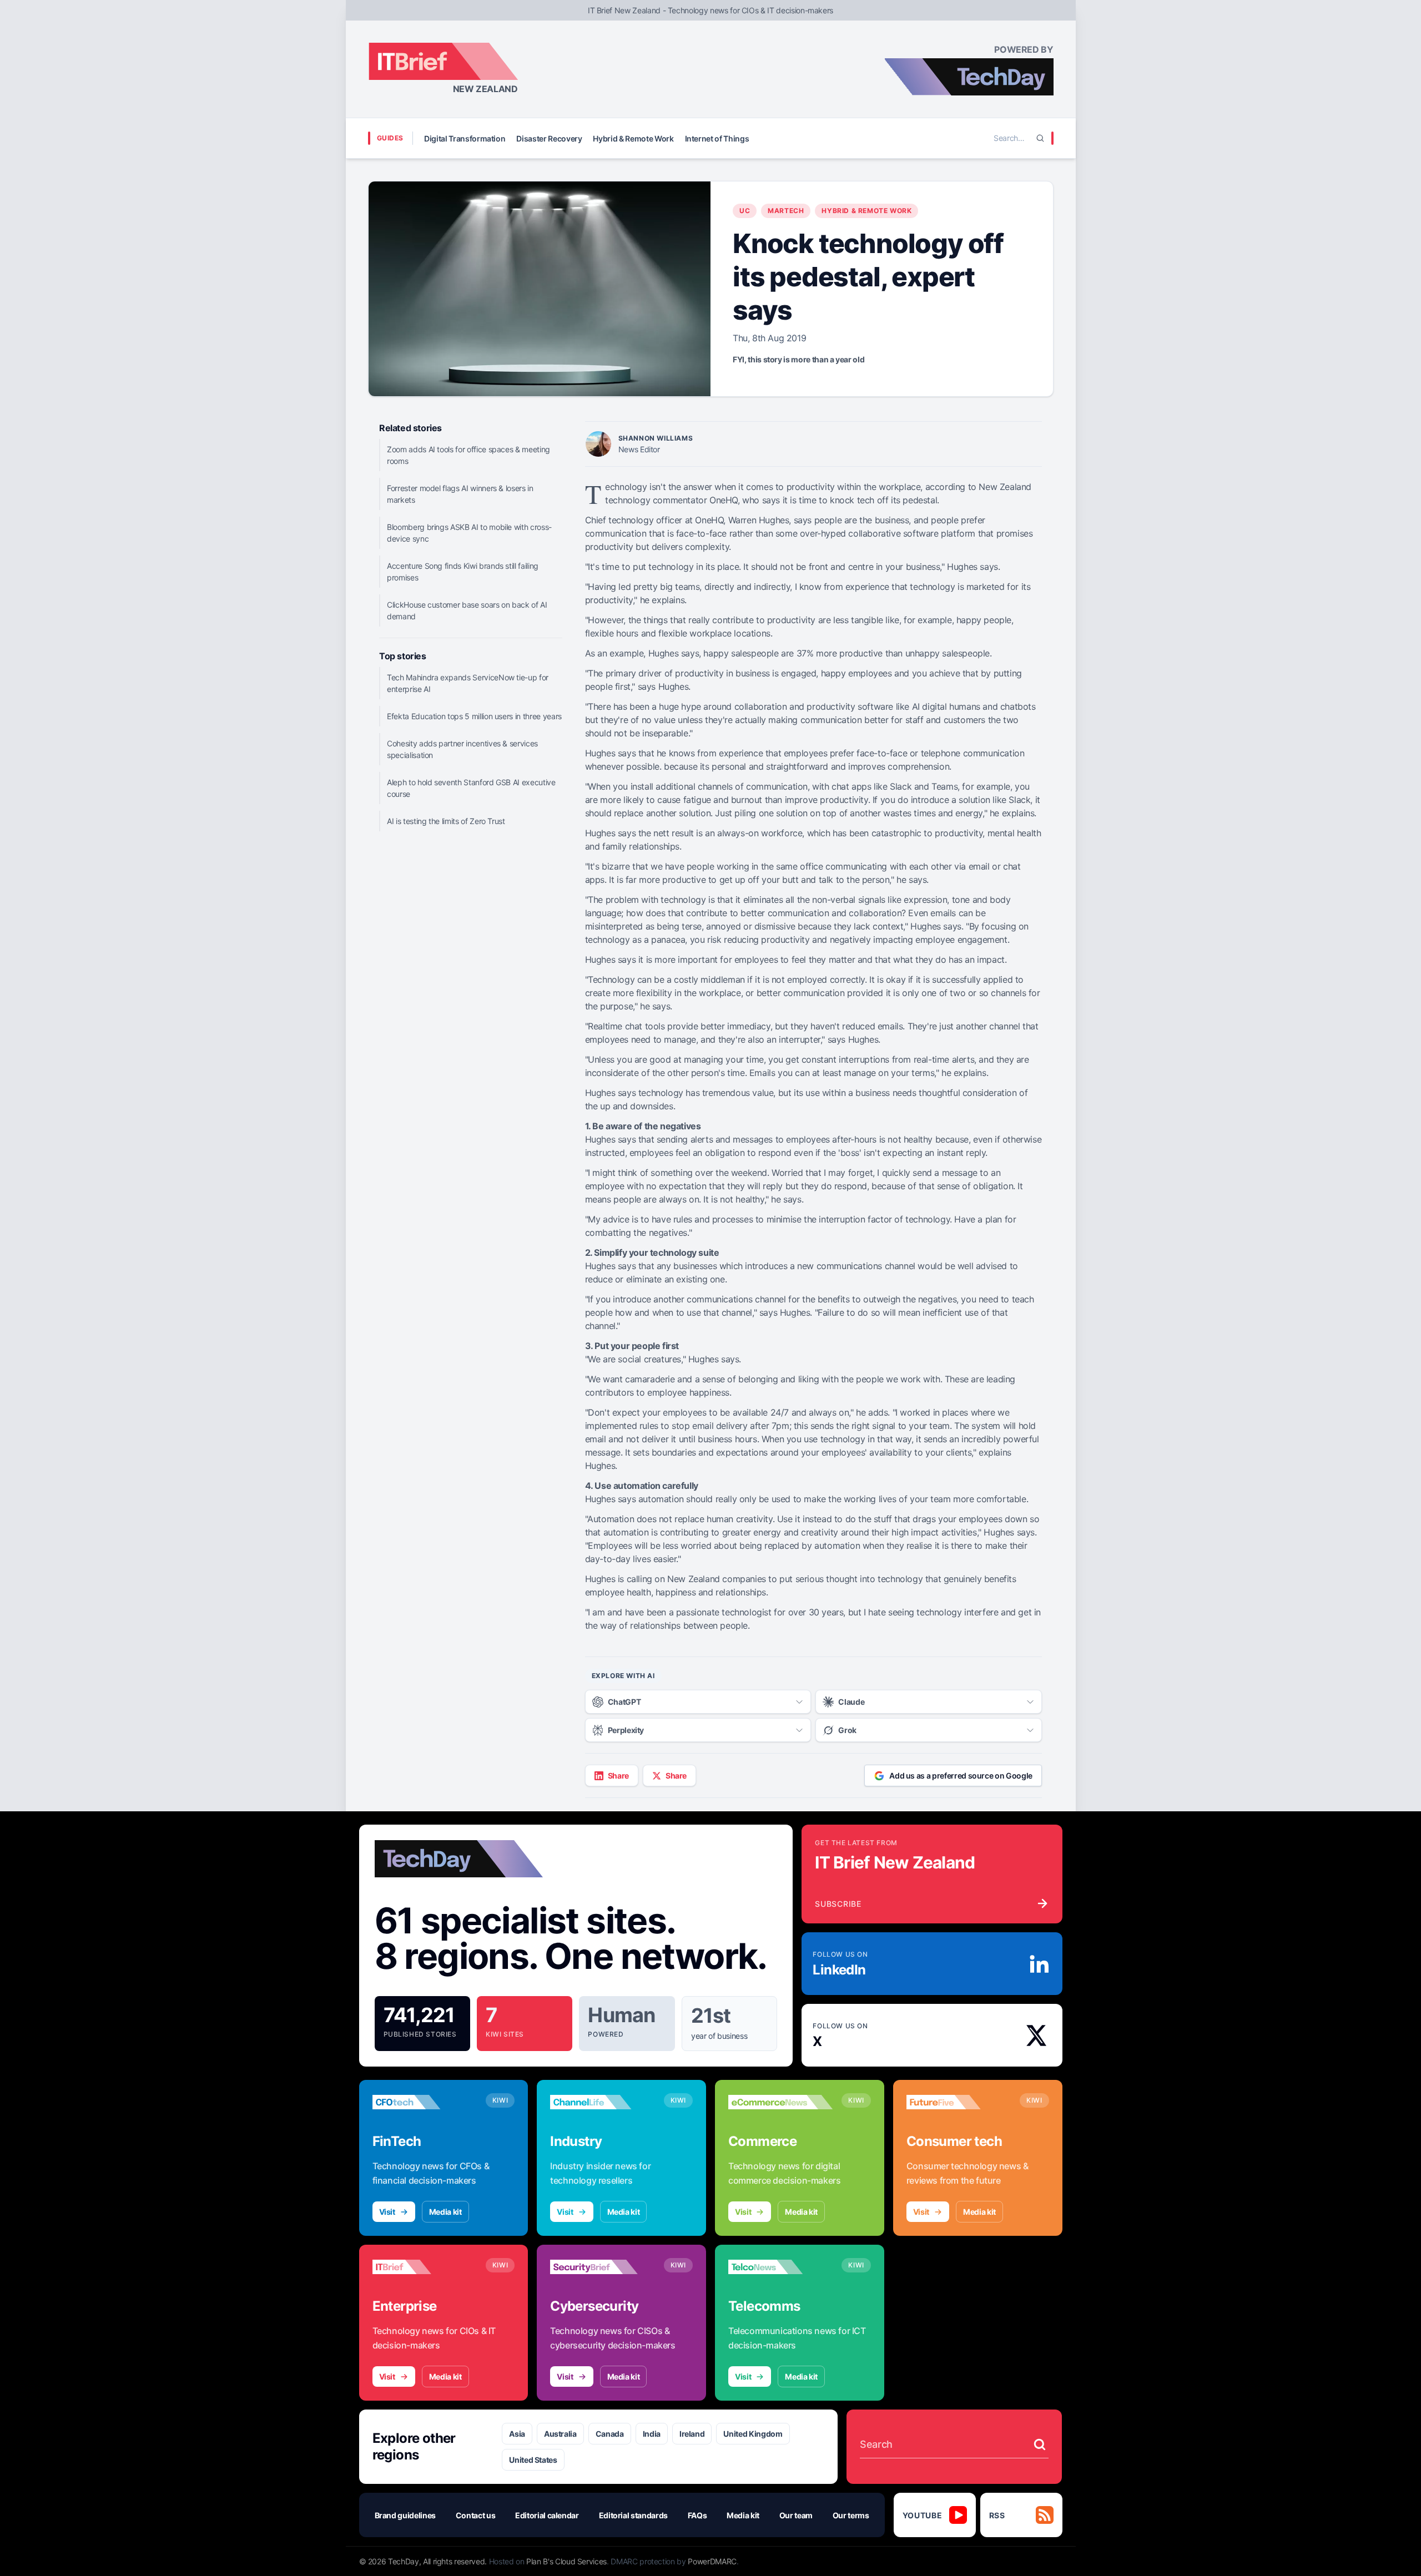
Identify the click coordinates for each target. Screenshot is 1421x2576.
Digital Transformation (465, 138)
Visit (387, 2212)
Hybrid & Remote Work (633, 138)
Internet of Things (717, 138)
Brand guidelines (405, 2515)
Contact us (476, 2515)
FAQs (697, 2515)
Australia (560, 2434)
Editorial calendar (547, 2515)
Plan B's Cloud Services (566, 2561)
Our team (796, 2515)
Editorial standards (633, 2515)
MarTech (786, 211)
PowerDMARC (712, 2561)
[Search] (1040, 138)
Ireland (692, 2434)
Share (618, 1776)
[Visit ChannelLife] (602, 2102)
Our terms (851, 2515)
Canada (610, 2434)
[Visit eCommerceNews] (780, 2102)
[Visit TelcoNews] (780, 2267)
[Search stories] (1040, 2444)
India (652, 2434)
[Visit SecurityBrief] (602, 2267)
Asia (517, 2434)
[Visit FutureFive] (959, 2102)
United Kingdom (753, 2434)
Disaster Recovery (549, 138)
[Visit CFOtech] (425, 2102)
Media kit (445, 2212)
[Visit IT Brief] (425, 2267)
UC (745, 211)
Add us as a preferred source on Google (961, 1776)
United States (533, 2460)
